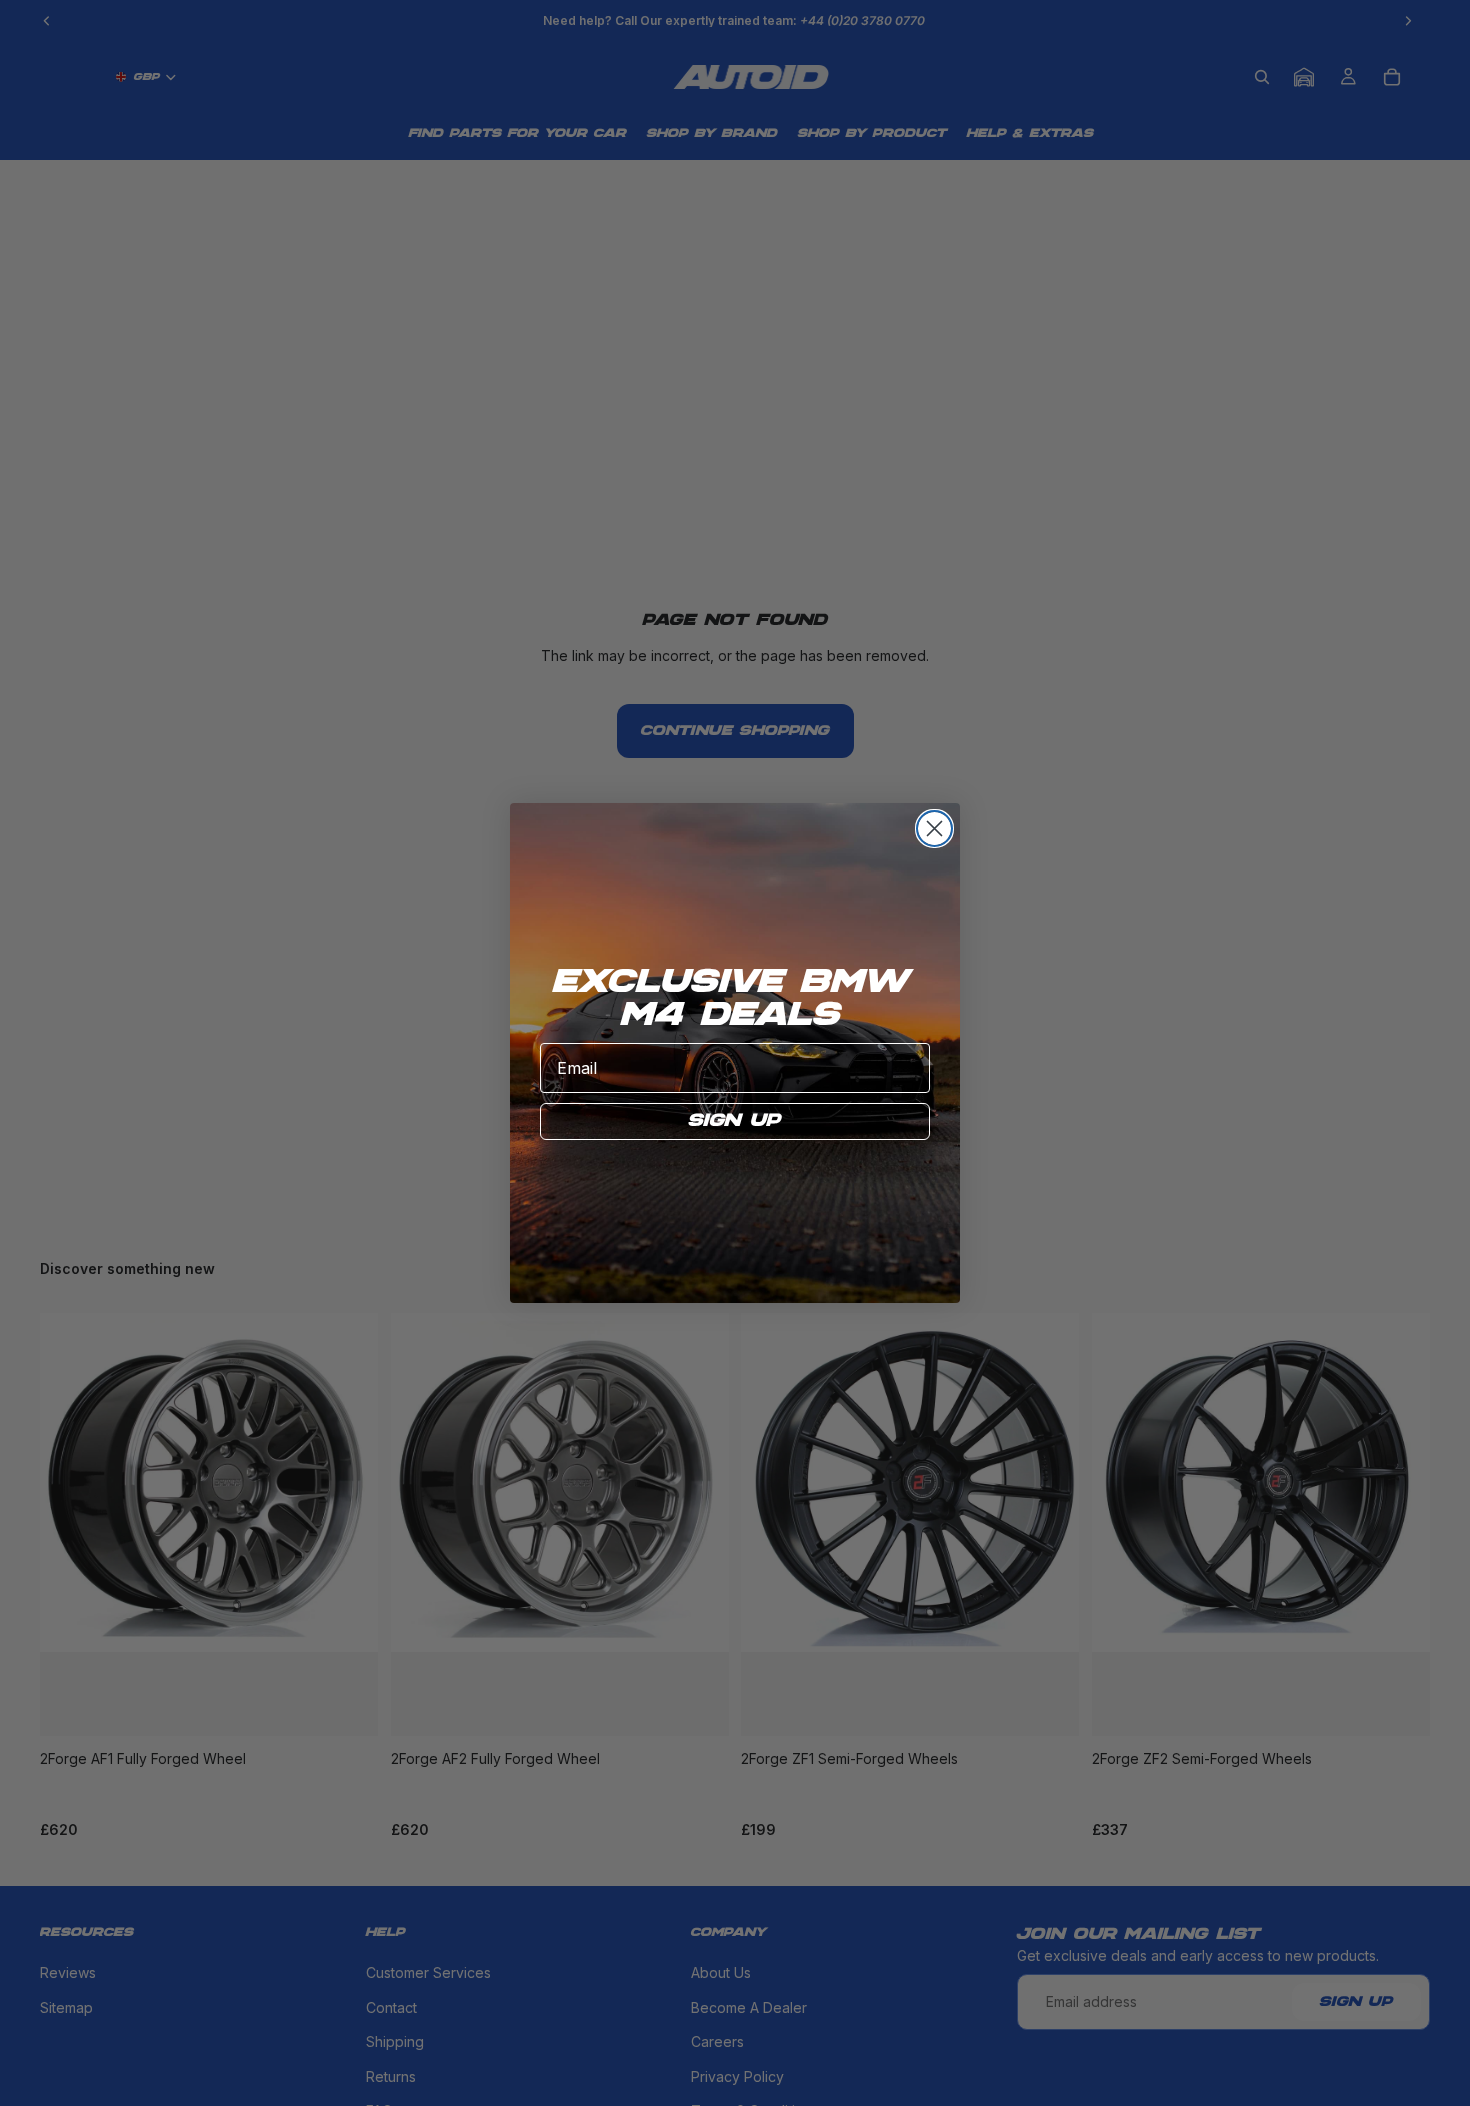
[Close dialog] (934, 828)
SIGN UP (735, 1121)
